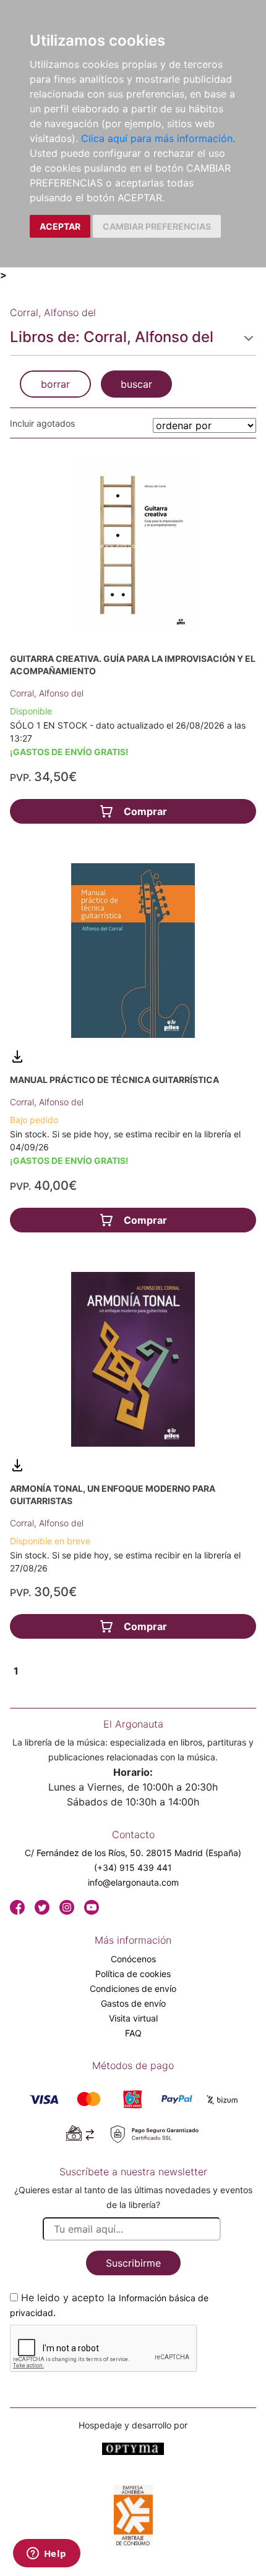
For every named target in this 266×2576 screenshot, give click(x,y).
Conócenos (133, 1959)
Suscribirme (133, 2263)
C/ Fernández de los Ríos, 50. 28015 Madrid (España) (133, 1853)
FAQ (133, 2033)
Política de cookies (133, 1974)
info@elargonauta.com (133, 1882)
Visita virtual (133, 2018)
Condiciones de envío (133, 1988)
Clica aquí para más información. (158, 138)
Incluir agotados (42, 423)
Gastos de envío (133, 2003)
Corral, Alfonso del (47, 693)
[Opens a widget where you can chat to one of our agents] (46, 2554)
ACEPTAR (60, 226)
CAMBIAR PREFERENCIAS (157, 226)
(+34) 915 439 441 (133, 1867)
